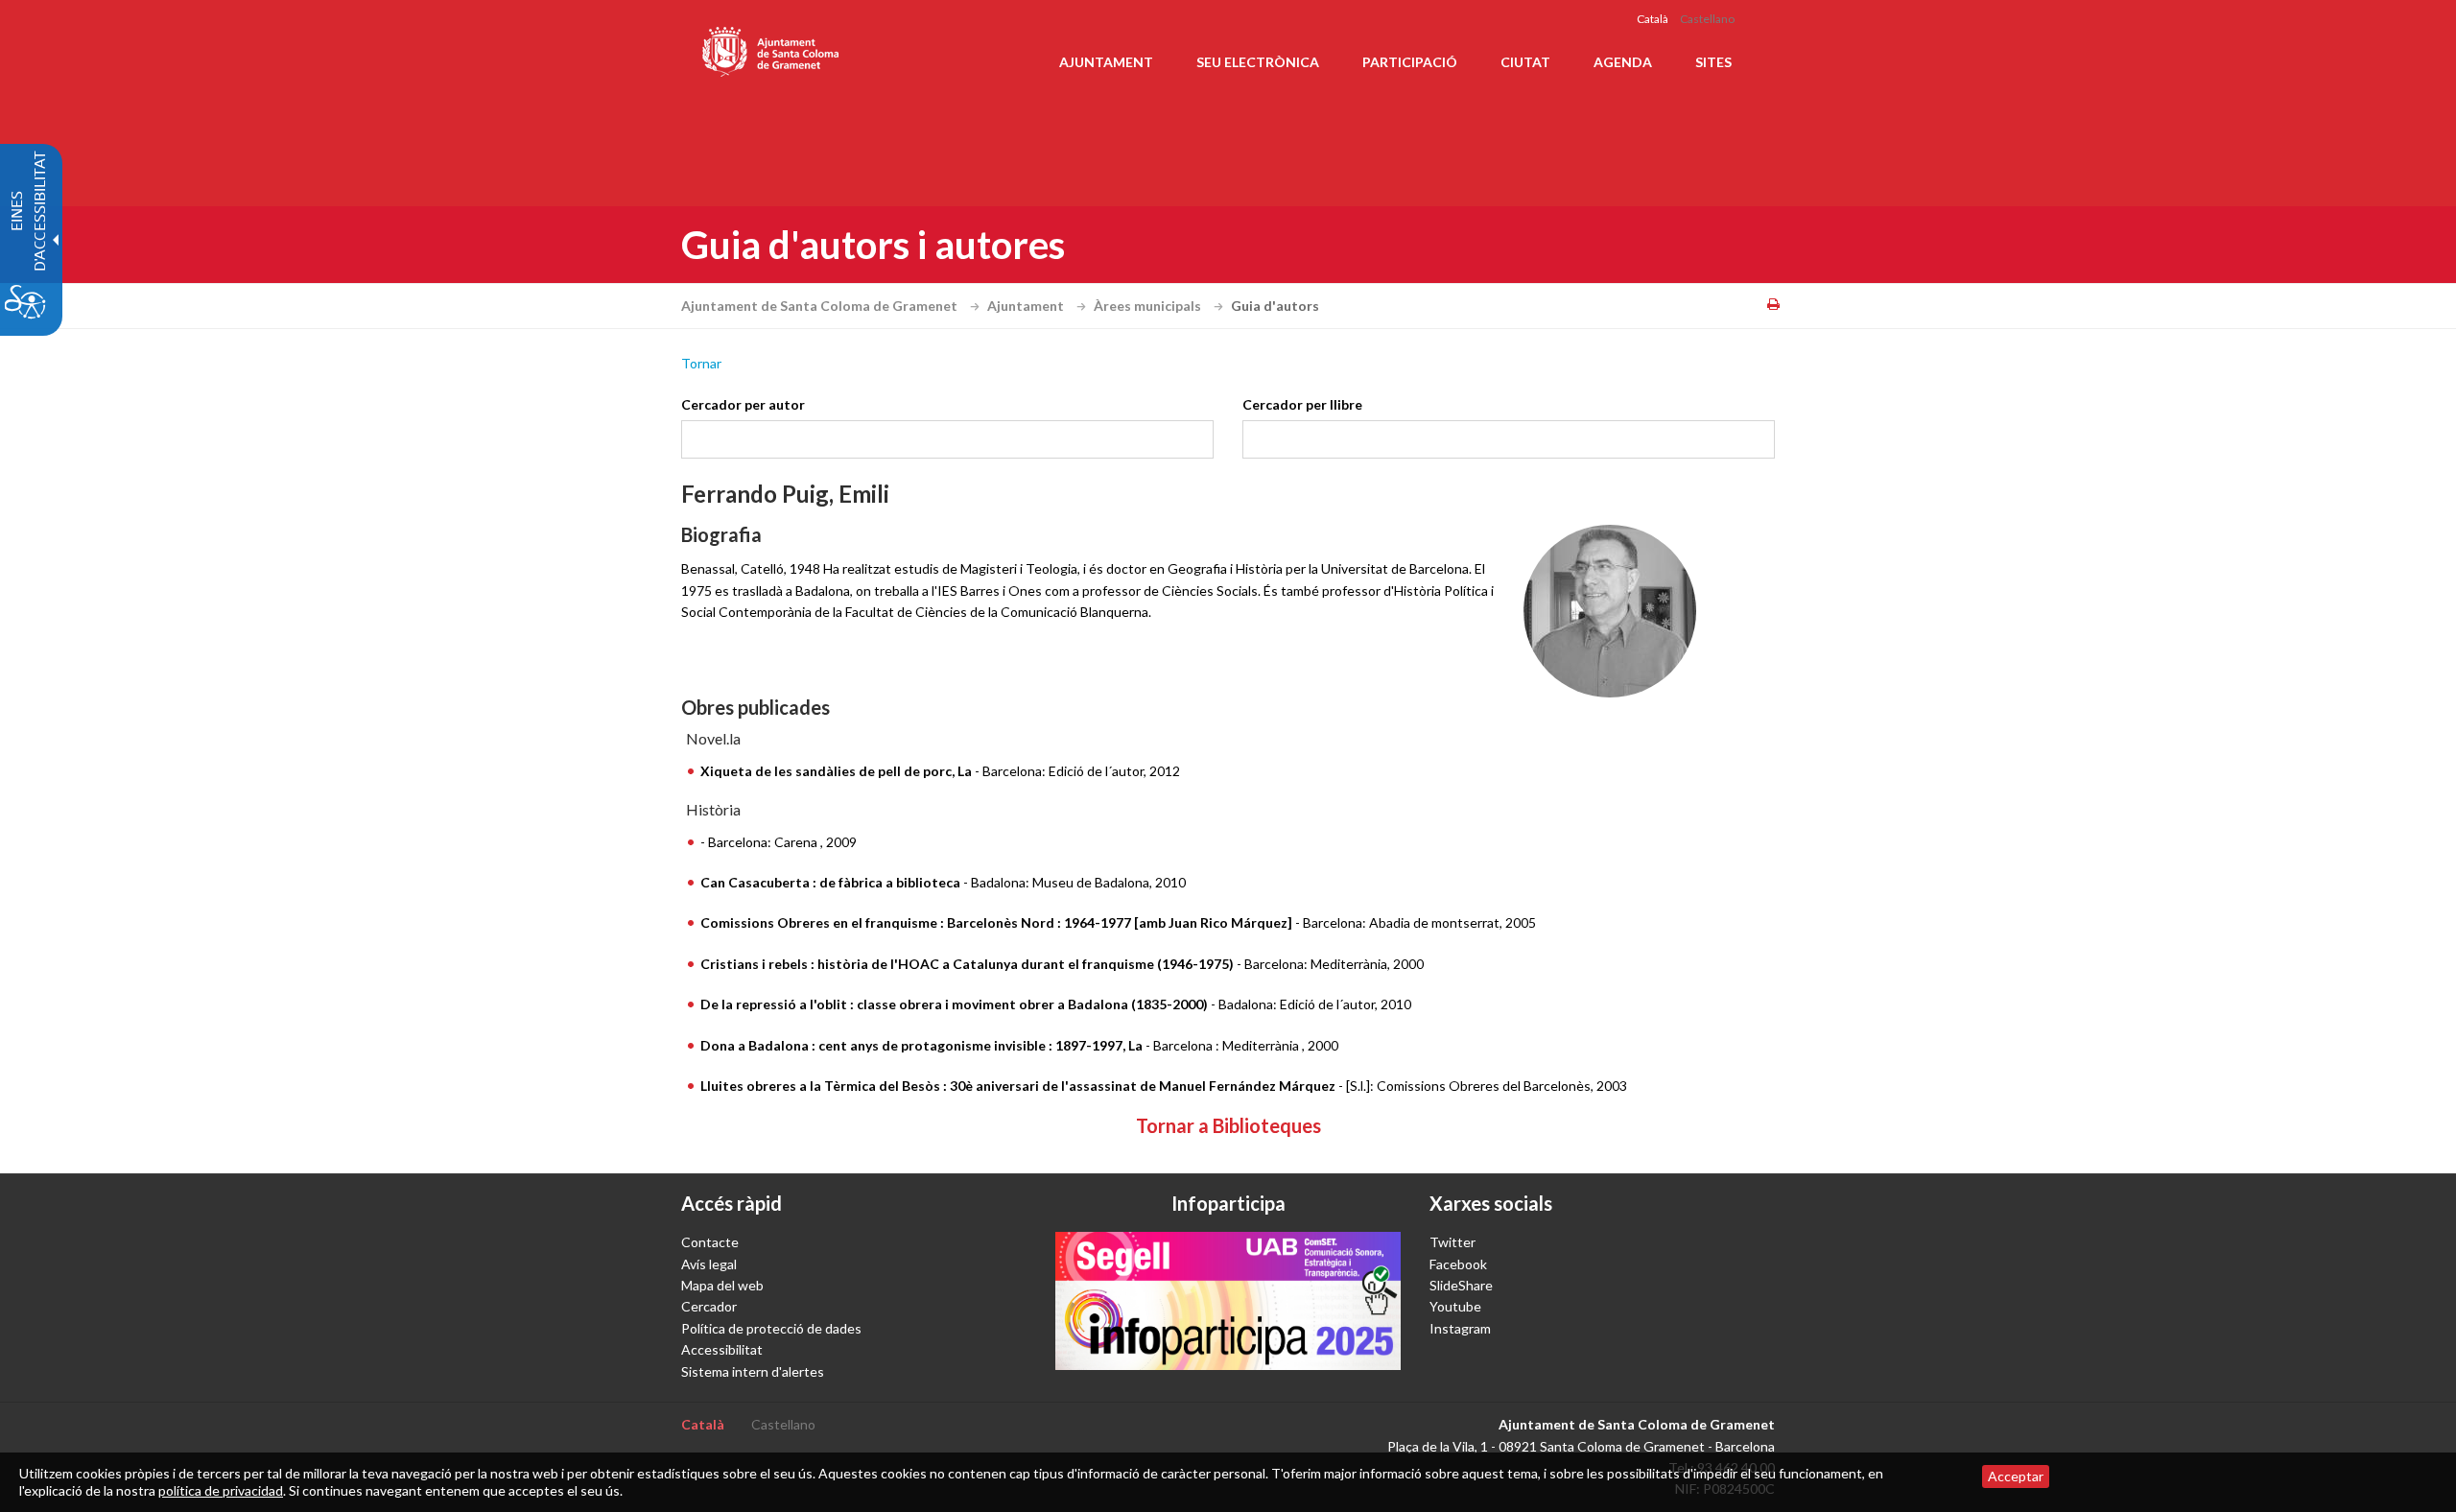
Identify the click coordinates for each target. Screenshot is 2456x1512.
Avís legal (709, 1264)
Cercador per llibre (1302, 404)
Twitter (1452, 1242)
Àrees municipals (1149, 306)
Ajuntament (1027, 306)
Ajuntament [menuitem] (1106, 62)
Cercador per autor (743, 404)
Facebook (1458, 1264)
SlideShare (1461, 1285)
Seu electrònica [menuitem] (1258, 62)
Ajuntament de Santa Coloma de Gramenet (821, 306)
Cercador (709, 1306)
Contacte (710, 1242)
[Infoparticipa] (1228, 1301)
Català (1653, 19)
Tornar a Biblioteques (1228, 1125)
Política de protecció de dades (771, 1328)
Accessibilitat (722, 1349)
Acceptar (2016, 1476)
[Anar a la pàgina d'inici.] (772, 48)
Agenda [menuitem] (1623, 62)
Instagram (1460, 1328)
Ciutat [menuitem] (1525, 62)
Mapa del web (722, 1285)
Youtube (1455, 1306)
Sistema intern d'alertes (753, 1371)
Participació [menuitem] (1410, 62)
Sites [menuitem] (1713, 62)
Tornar (701, 363)
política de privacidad (221, 1490)
